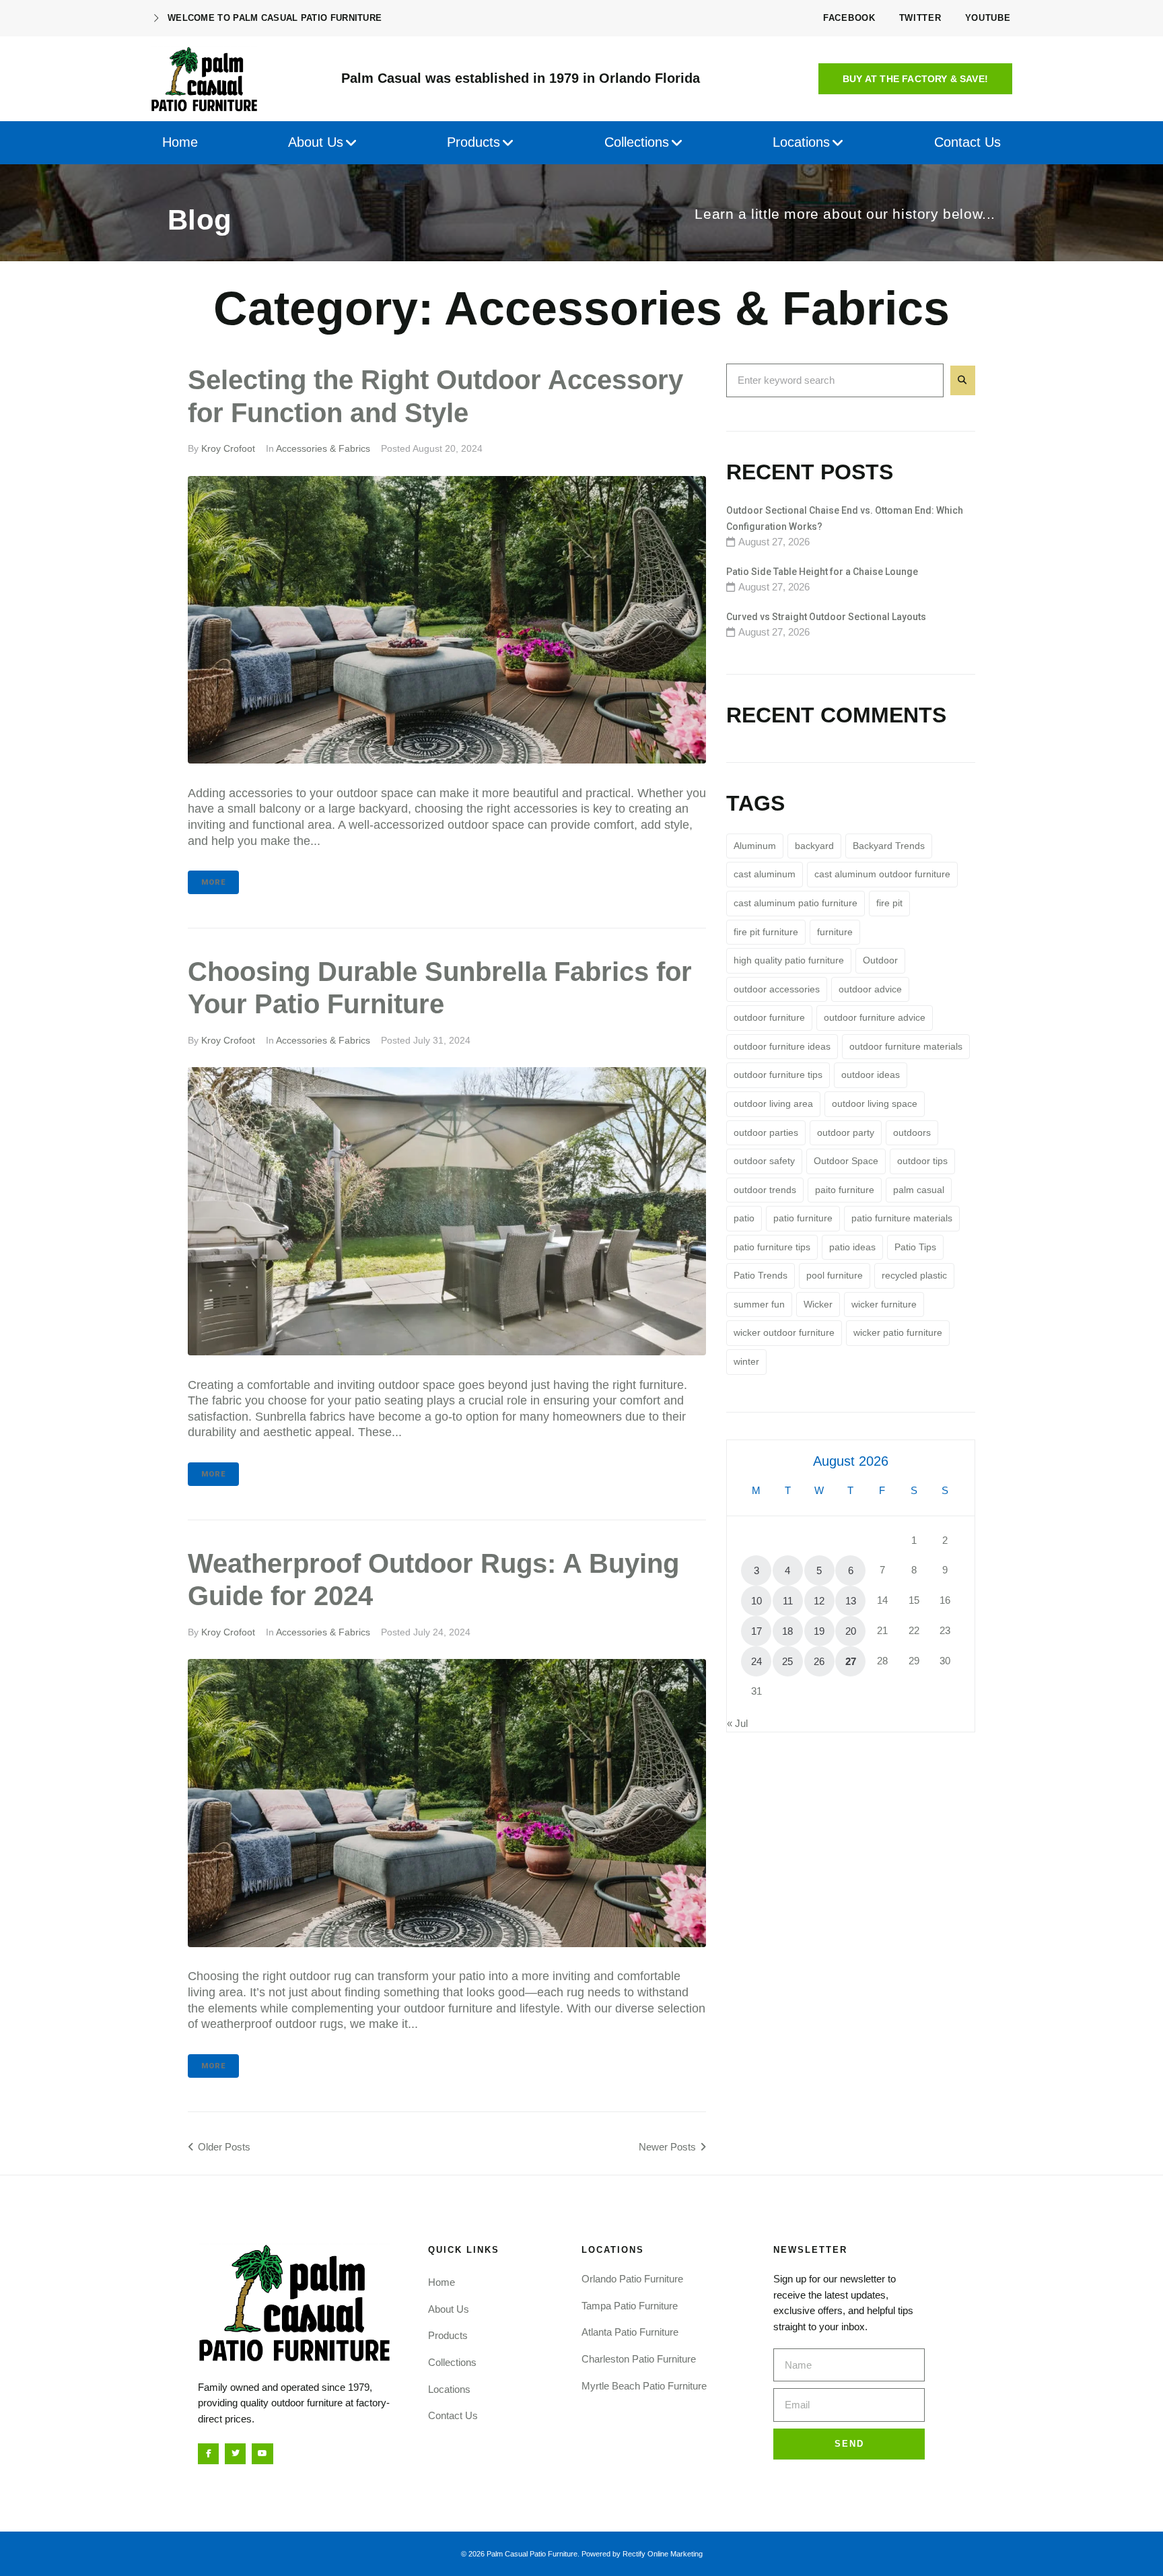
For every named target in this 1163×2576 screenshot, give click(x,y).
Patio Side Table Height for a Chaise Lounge (822, 572)
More (213, 882)
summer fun (759, 1304)
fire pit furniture (766, 932)
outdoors (912, 1132)
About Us (449, 2309)
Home (442, 2282)
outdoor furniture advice (875, 1017)
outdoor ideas (871, 1075)
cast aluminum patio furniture (796, 903)
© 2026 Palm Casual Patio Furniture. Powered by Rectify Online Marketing (582, 2554)
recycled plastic (914, 1275)
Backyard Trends (889, 846)
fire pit (889, 903)
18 (787, 1631)
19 (819, 1631)
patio (744, 1218)
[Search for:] (835, 380)
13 (851, 1601)
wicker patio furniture (898, 1332)
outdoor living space (875, 1104)
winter (746, 1361)
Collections (452, 2362)
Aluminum (755, 846)
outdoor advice (870, 989)
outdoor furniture (769, 1017)
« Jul (737, 1723)
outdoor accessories (777, 989)
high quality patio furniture (789, 960)
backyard (814, 846)
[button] (915, 79)
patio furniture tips (772, 1247)
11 (788, 1601)
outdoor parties (766, 1132)
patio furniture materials (902, 1218)
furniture (835, 932)
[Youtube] (262, 2454)
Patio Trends (761, 1275)
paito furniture (845, 1190)
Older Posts (219, 2147)
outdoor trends (765, 1190)
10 (756, 1601)
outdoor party (846, 1132)
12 (819, 1601)
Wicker (818, 1304)
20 (851, 1631)
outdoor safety (764, 1161)
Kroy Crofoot (228, 448)
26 (819, 1661)
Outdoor (880, 960)
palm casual (919, 1190)
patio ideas (852, 1247)
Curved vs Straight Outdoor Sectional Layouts (826, 617)
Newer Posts (669, 2147)
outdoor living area (773, 1104)
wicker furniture (884, 1304)
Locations (449, 2389)
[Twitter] (235, 2454)
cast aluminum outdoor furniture (882, 874)
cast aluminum (765, 874)
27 (851, 1661)
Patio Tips (915, 1247)
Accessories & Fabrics (323, 448)
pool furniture (835, 1275)
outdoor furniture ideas (782, 1046)
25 (787, 1661)
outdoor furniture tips (778, 1075)
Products (448, 2335)
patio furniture (803, 1218)
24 (756, 1661)
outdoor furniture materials (906, 1046)
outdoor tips (922, 1161)
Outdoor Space (846, 1161)
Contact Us (453, 2415)
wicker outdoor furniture (784, 1332)
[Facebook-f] (208, 2454)
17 (756, 1631)
